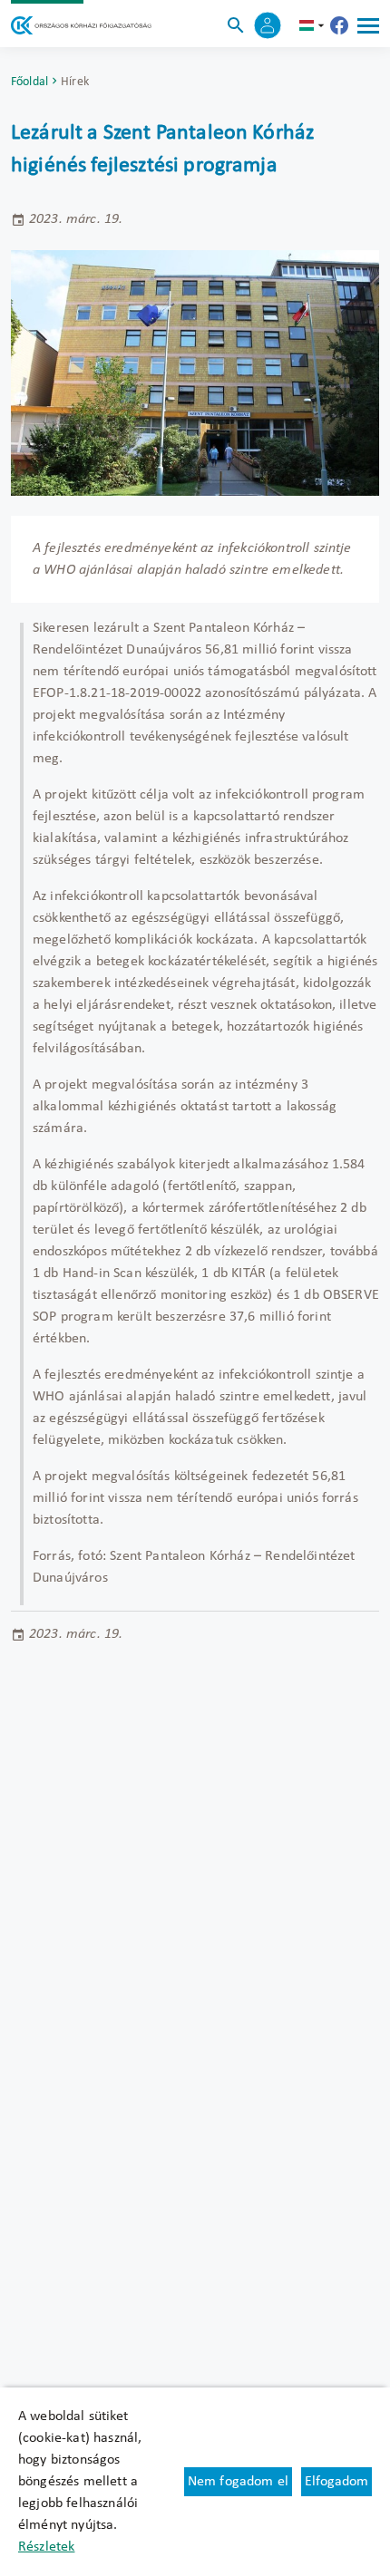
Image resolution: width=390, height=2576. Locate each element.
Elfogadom (336, 2482)
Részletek (46, 2547)
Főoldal (29, 82)
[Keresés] (236, 25)
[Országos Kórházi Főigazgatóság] (81, 25)
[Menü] (368, 25)
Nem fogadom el (238, 2482)
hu (314, 25)
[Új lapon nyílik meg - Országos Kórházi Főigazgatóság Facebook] (339, 25)
